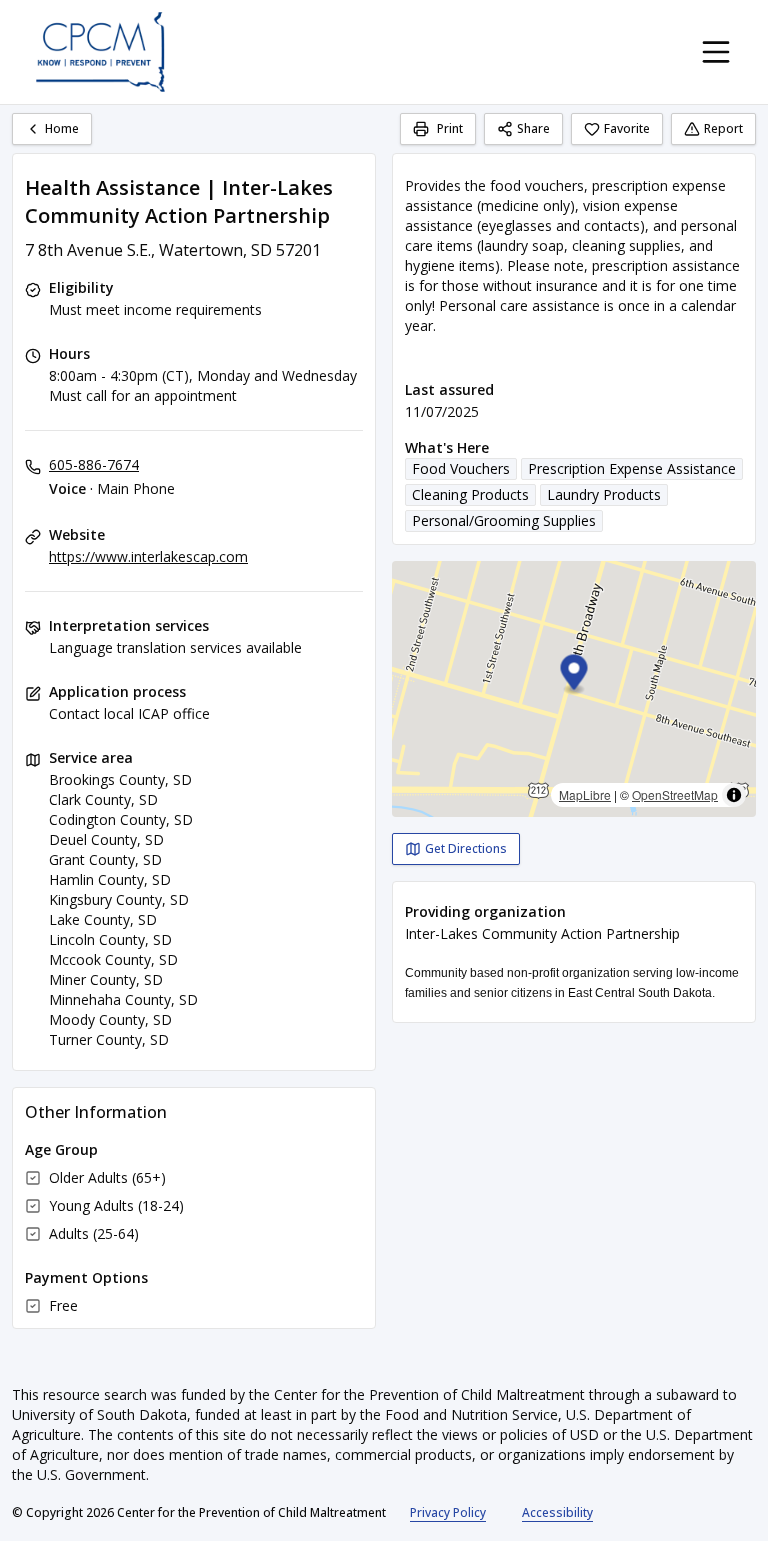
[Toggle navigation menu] (716, 52)
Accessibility (557, 1512)
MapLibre (585, 794)
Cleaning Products (470, 494)
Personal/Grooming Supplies (504, 520)
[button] (574, 675)
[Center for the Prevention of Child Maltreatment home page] (100, 52)
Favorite (627, 128)
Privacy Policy (448, 1512)
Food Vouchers (461, 468)
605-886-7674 (94, 464)
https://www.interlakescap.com (148, 556)
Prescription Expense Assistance (632, 468)
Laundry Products (604, 494)
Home (62, 128)
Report (723, 128)
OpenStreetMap (675, 794)
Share (533, 128)
